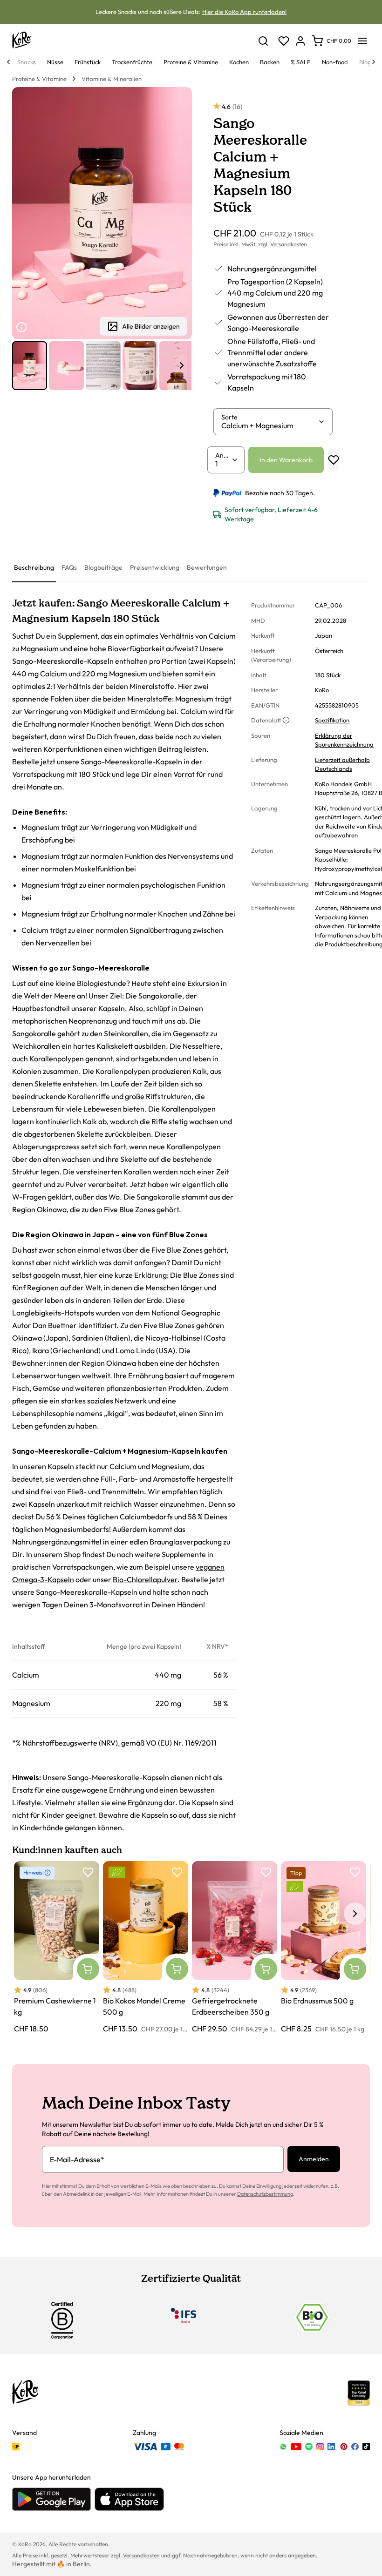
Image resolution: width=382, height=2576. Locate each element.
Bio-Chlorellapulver (145, 1579)
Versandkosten (289, 244)
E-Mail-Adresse (77, 2159)
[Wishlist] (284, 41)
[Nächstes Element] (182, 365)
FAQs (69, 567)
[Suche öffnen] (263, 41)
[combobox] (269, 425)
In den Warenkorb (286, 460)
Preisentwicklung (155, 567)
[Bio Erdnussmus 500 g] (324, 1948)
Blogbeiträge (103, 567)
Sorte (229, 417)
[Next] (374, 62)
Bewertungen (207, 567)
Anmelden (314, 2159)
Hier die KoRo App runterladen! (244, 12)
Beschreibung (34, 567)
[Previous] (8, 62)
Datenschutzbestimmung (265, 2194)
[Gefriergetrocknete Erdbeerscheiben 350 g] (235, 1948)
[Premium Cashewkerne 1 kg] (57, 1948)
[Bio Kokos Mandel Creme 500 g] (146, 1948)
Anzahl (223, 455)
